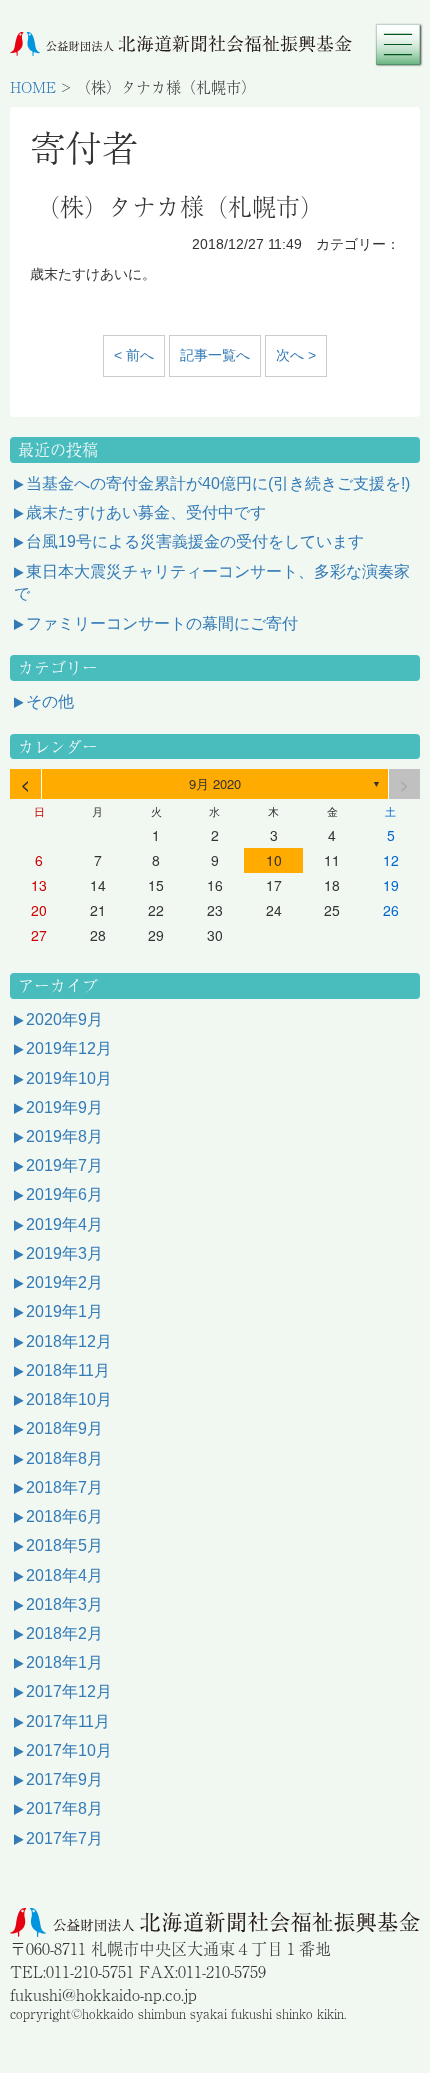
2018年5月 (64, 1545)
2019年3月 (64, 1253)
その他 (50, 701)
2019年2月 (64, 1282)
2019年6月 (64, 1194)
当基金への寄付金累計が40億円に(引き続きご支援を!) (218, 483)
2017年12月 (69, 1691)
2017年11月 (68, 1721)
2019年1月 (64, 1311)
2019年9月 (64, 1107)
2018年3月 (64, 1604)
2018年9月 (64, 1428)
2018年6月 (64, 1516)
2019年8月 (64, 1136)
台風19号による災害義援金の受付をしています (195, 541)
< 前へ (134, 355)
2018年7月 (64, 1487)
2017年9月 (64, 1779)
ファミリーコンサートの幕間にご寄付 (162, 623)
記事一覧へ (215, 355)
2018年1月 (64, 1662)
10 (274, 860)
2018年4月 (64, 1575)
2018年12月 (69, 1341)
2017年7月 (64, 1838)
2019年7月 (64, 1165)
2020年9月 (64, 1019)
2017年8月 (64, 1808)
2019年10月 (69, 1078)
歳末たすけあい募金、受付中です (146, 512)
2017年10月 (69, 1750)
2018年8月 (64, 1458)
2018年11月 (68, 1370)
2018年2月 (64, 1633)
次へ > (296, 355)
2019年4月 (64, 1224)
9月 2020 (215, 783)
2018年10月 (69, 1399)
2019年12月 (69, 1048)
